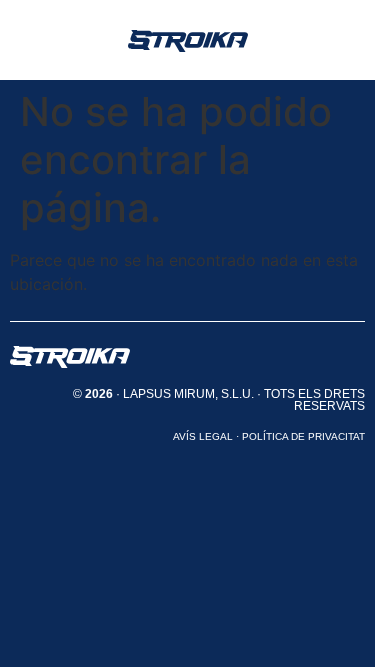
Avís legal (203, 436)
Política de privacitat (303, 436)
